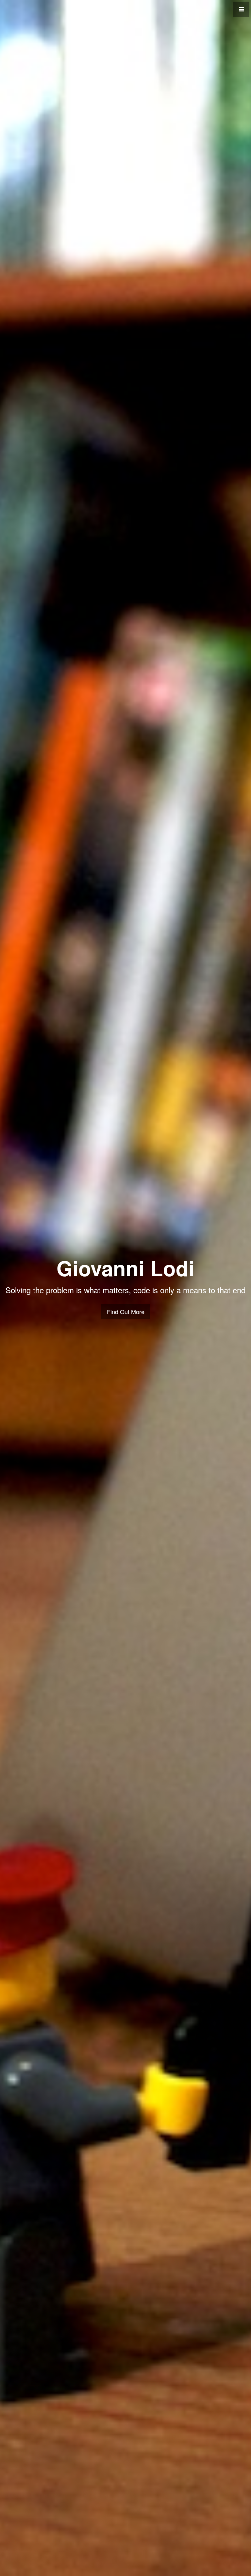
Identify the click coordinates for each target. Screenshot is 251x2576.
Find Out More (126, 1312)
